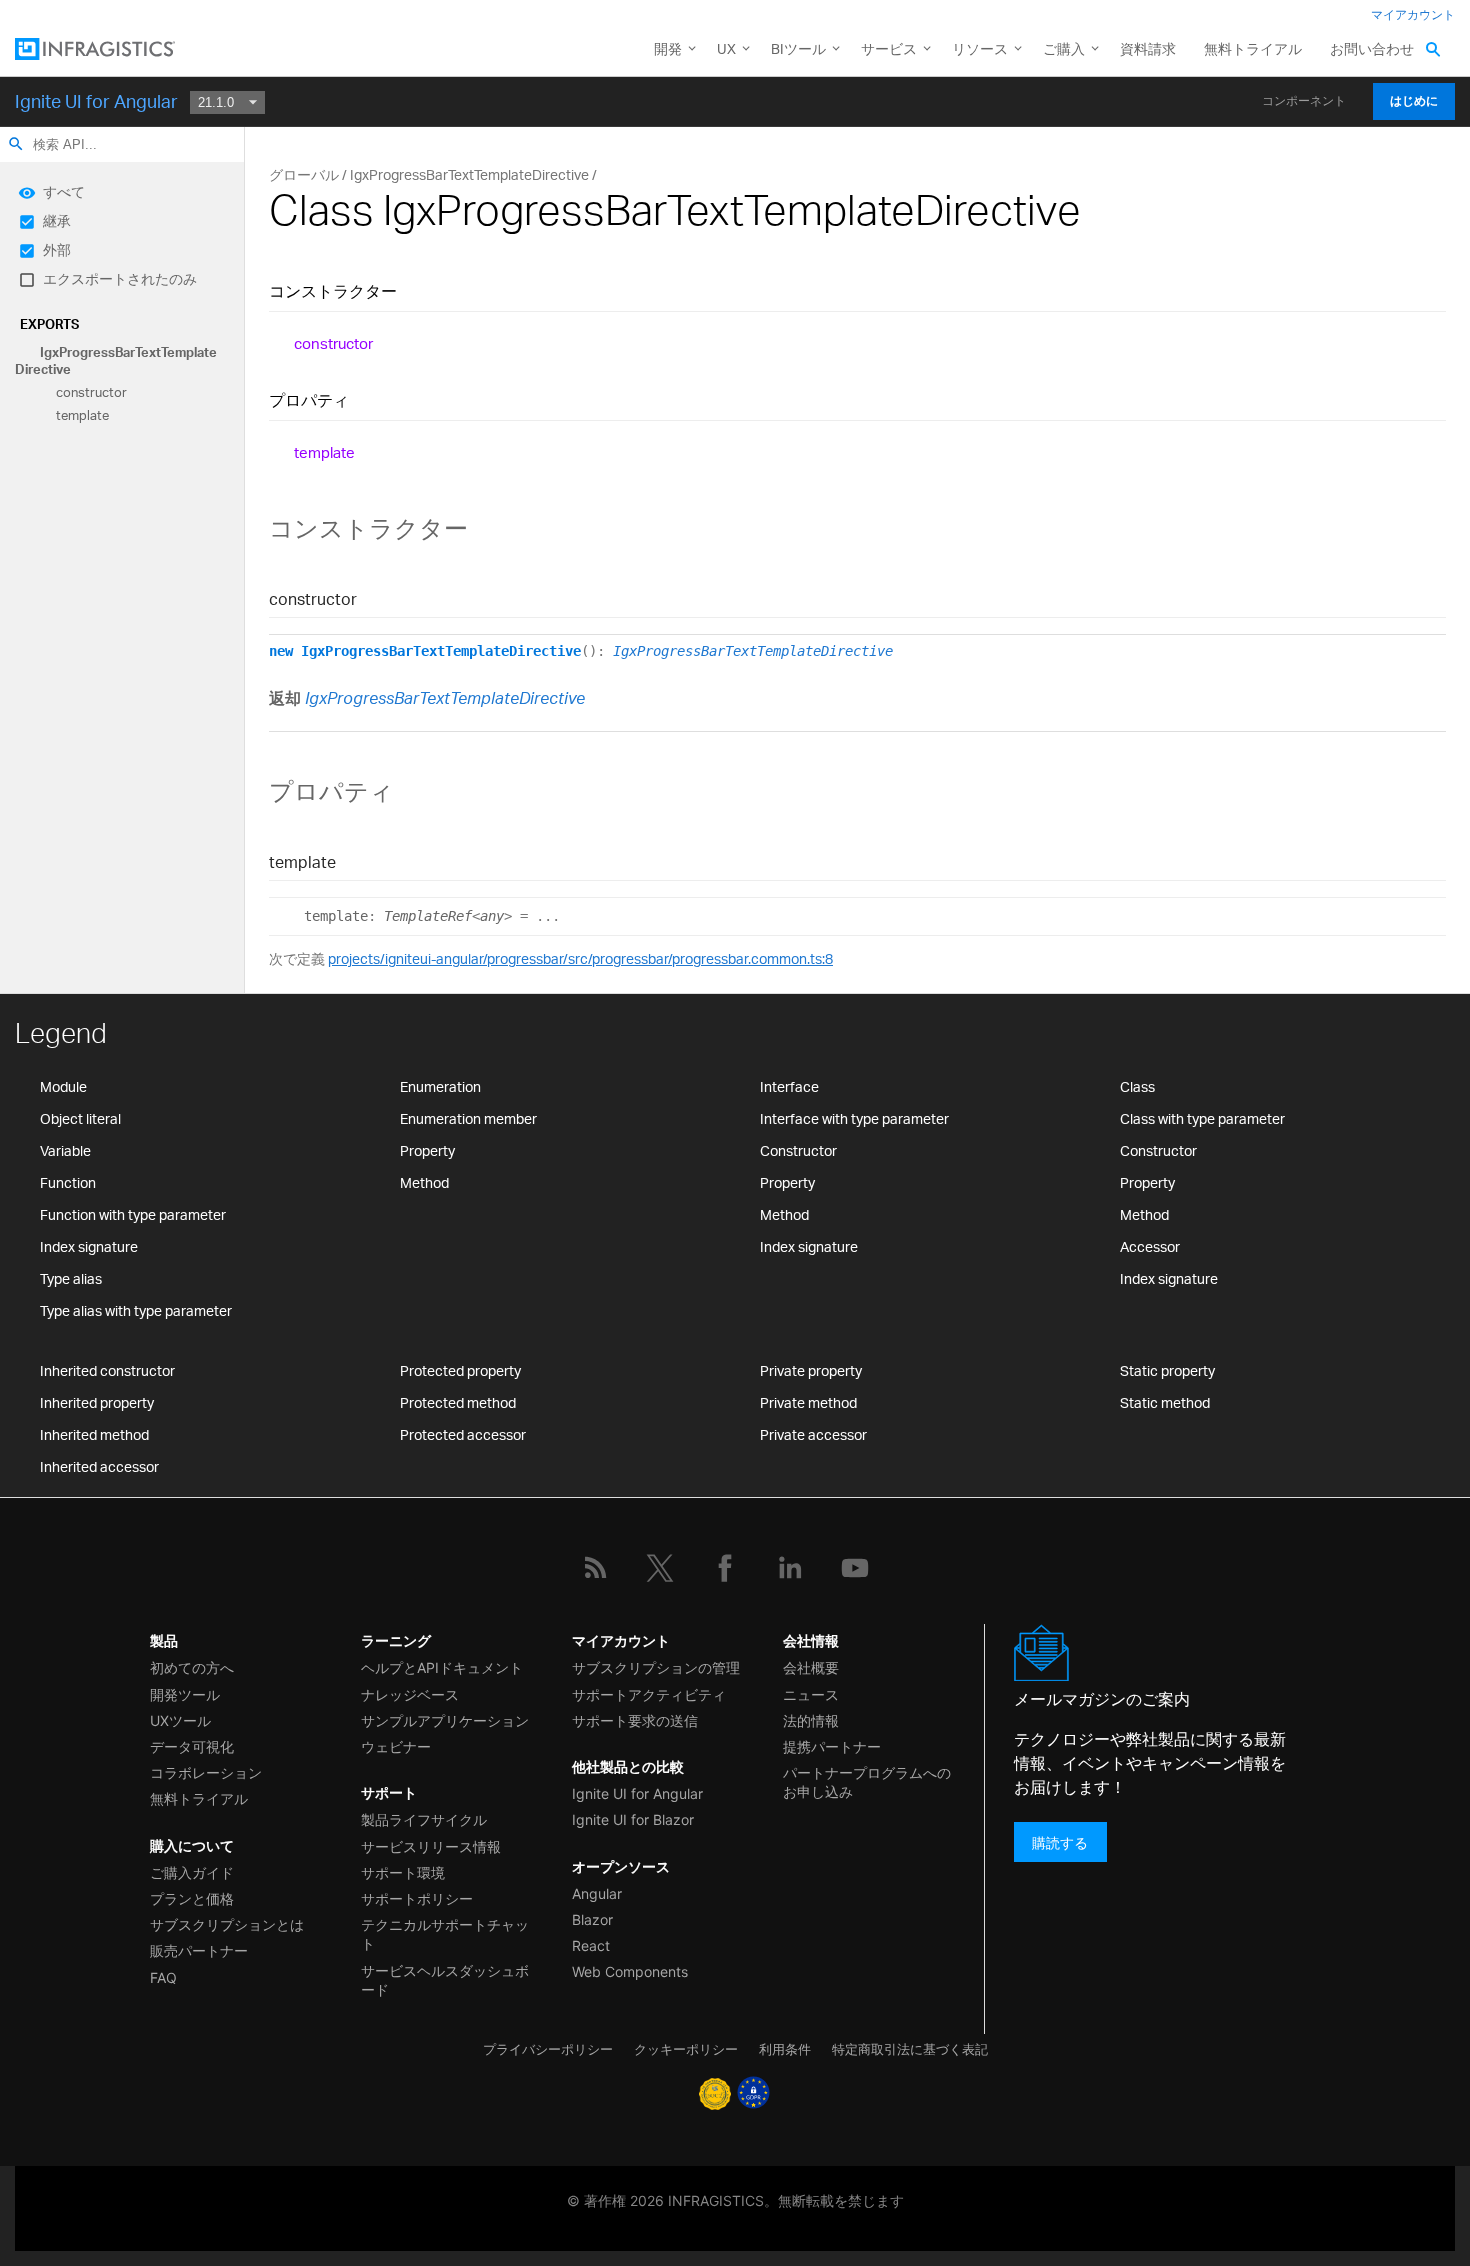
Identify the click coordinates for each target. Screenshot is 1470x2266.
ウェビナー (396, 1746)
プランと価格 (192, 1898)
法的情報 (811, 1720)
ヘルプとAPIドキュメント (442, 1667)
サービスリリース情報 (431, 1846)
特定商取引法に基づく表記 (910, 2049)
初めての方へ (192, 1667)
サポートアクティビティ (649, 1694)
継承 (57, 220)
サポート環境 (403, 1872)
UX (726, 48)
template (82, 416)
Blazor (592, 1919)
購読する (1060, 1841)
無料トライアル (1253, 48)
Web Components (630, 1971)
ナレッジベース (410, 1694)
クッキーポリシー (686, 2049)
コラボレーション (206, 1772)
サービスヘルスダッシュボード (445, 1980)
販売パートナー (199, 1950)
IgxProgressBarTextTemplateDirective (116, 360)
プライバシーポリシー (548, 2049)
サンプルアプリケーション (445, 1720)
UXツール (180, 1720)
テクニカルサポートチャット (445, 1934)
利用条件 (785, 2049)
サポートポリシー (417, 1898)
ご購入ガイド (192, 1872)
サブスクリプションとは (227, 1924)
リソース (980, 48)
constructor (91, 392)
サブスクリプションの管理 (656, 1667)
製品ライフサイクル (424, 1819)
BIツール (798, 48)
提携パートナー (832, 1746)
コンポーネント (1304, 101)
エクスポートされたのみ (120, 278)
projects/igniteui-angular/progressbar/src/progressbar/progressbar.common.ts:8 (580, 958)
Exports (49, 324)
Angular (597, 1893)
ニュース (811, 1694)
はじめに (1414, 101)
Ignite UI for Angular (96, 101)
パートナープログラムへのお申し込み (867, 1782)
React (591, 1945)
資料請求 (1148, 48)
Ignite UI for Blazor (633, 1819)
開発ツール (185, 1694)
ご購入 (1064, 48)
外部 (57, 249)
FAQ (163, 1977)
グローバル (304, 174)
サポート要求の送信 (635, 1720)
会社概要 (811, 1667)
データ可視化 (192, 1746)
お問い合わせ (1372, 48)
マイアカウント (1413, 14)
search (16, 144)
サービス (889, 48)
